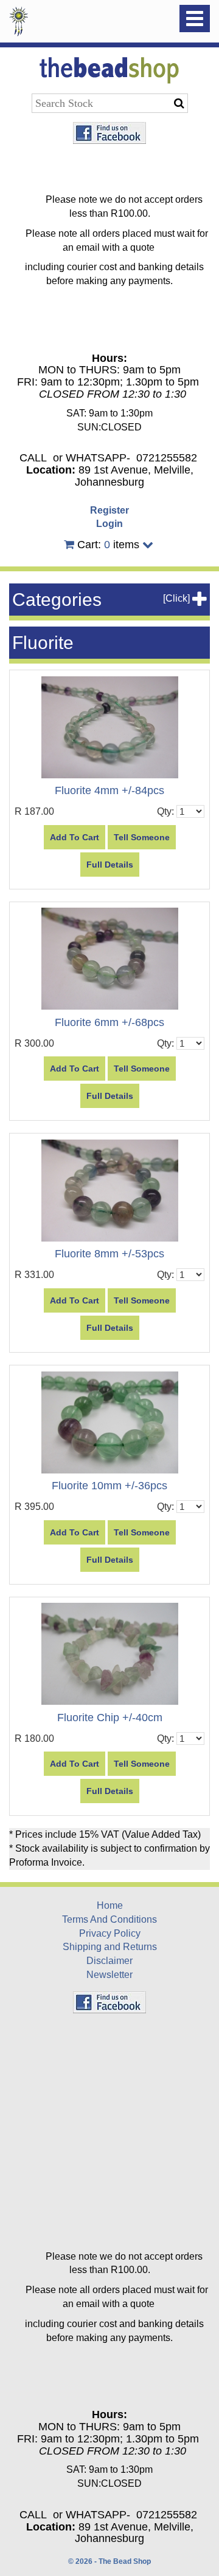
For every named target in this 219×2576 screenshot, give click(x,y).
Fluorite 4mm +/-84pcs (109, 790)
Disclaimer (109, 1961)
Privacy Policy (110, 1933)
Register (109, 510)
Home (110, 1905)
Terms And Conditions (109, 1919)
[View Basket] (69, 545)
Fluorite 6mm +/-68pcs (109, 1022)
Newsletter (109, 1975)
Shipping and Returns (110, 1947)
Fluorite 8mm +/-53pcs (109, 1254)
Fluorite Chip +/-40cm (110, 1718)
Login (109, 524)
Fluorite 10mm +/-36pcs (109, 1486)
